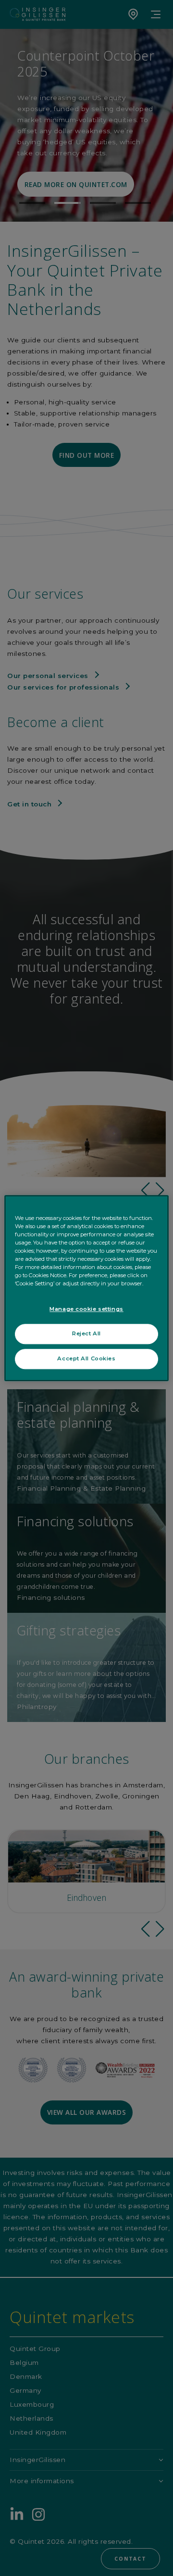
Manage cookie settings (86, 1309)
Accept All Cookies (86, 1358)
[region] (86, 1288)
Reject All (86, 1333)
